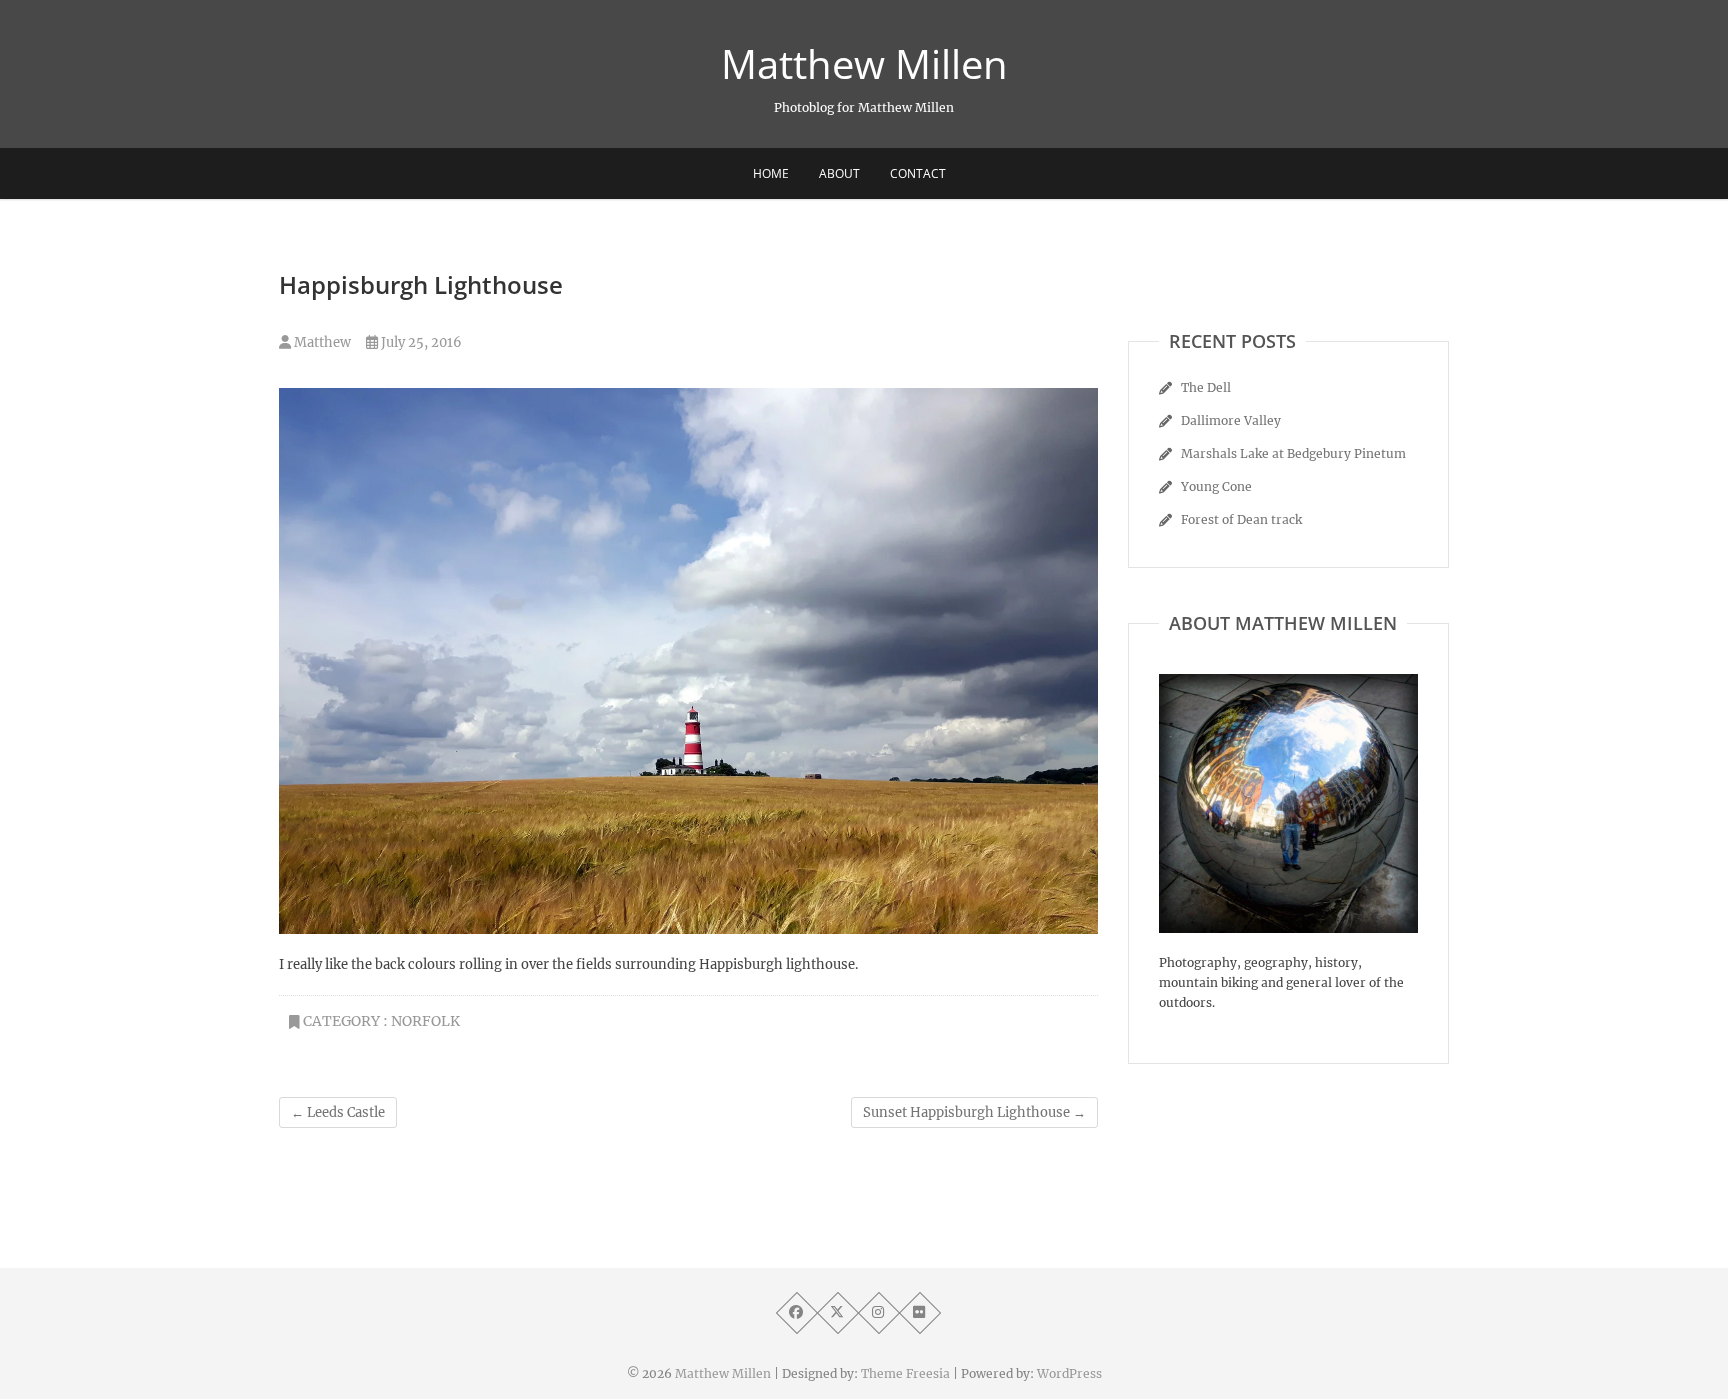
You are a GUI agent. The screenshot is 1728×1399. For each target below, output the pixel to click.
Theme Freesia (905, 1373)
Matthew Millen (864, 64)
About (839, 173)
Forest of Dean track (1241, 519)
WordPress (1069, 1373)
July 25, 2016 (420, 342)
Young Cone (1216, 486)
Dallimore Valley (1231, 420)
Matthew (321, 342)
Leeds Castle (338, 1112)
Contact (918, 173)
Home (771, 173)
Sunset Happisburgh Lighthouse (974, 1112)
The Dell (1206, 387)
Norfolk (425, 1021)
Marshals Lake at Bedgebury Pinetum (1293, 453)
